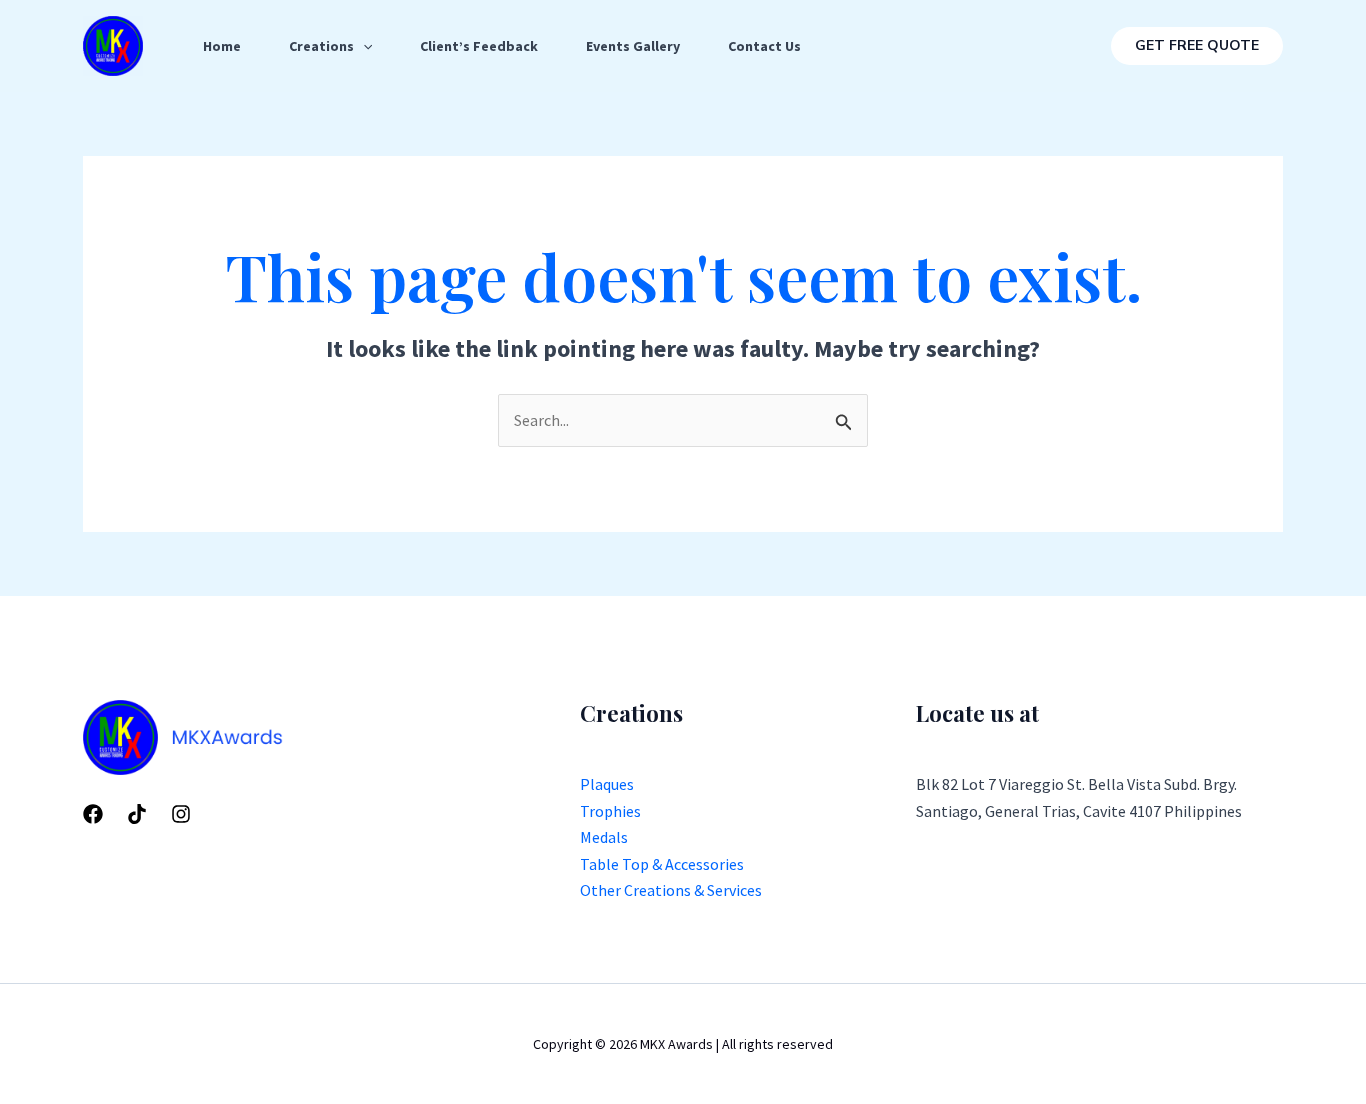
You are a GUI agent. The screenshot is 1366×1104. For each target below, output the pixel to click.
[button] (1197, 46)
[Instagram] (181, 814)
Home (222, 46)
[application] (363, 46)
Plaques (607, 784)
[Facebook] (93, 814)
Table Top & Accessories (662, 864)
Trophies (610, 811)
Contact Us (764, 46)
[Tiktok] (137, 814)
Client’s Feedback (479, 46)
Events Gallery (633, 46)
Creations (321, 46)
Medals (604, 837)
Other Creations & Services (671, 890)
